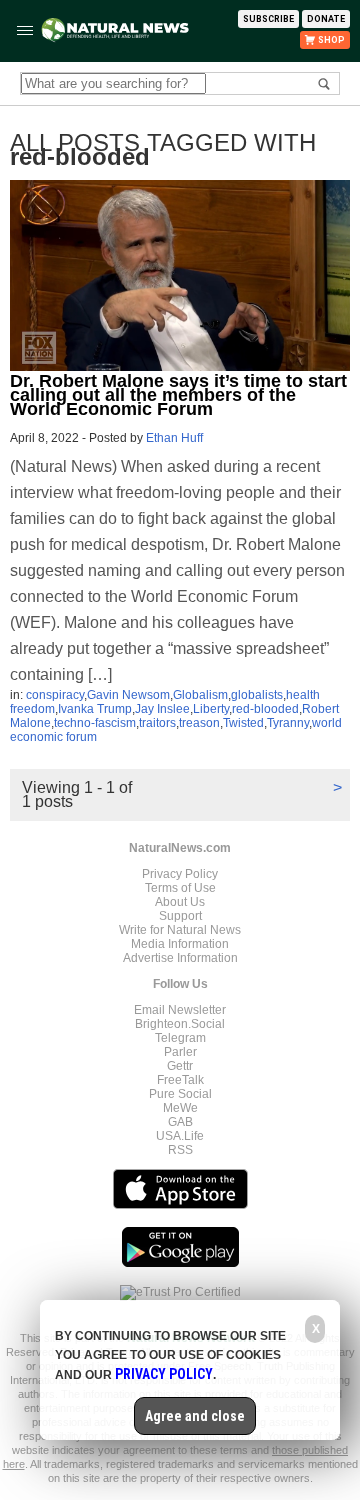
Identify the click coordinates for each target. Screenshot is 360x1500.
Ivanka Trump (95, 709)
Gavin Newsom (128, 695)
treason (199, 723)
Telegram (180, 1038)
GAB (180, 1122)
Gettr (180, 1066)
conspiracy (55, 695)
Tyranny (288, 723)
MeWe (180, 1108)
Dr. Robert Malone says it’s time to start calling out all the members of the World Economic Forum (178, 395)
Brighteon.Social (180, 1024)
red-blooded (265, 709)
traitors (157, 723)
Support (180, 916)
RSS (180, 1150)
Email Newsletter (180, 1010)
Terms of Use (180, 888)
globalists (257, 695)
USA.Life (180, 1136)
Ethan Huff (174, 438)
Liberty (211, 709)
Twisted (243, 723)
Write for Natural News (180, 930)
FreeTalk (180, 1080)
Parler (180, 1052)
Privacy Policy (180, 874)
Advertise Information (180, 958)
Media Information (180, 944)
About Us (180, 902)
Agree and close (195, 1416)
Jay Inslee (162, 709)
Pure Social (180, 1094)
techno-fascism (95, 723)
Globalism (200, 695)
